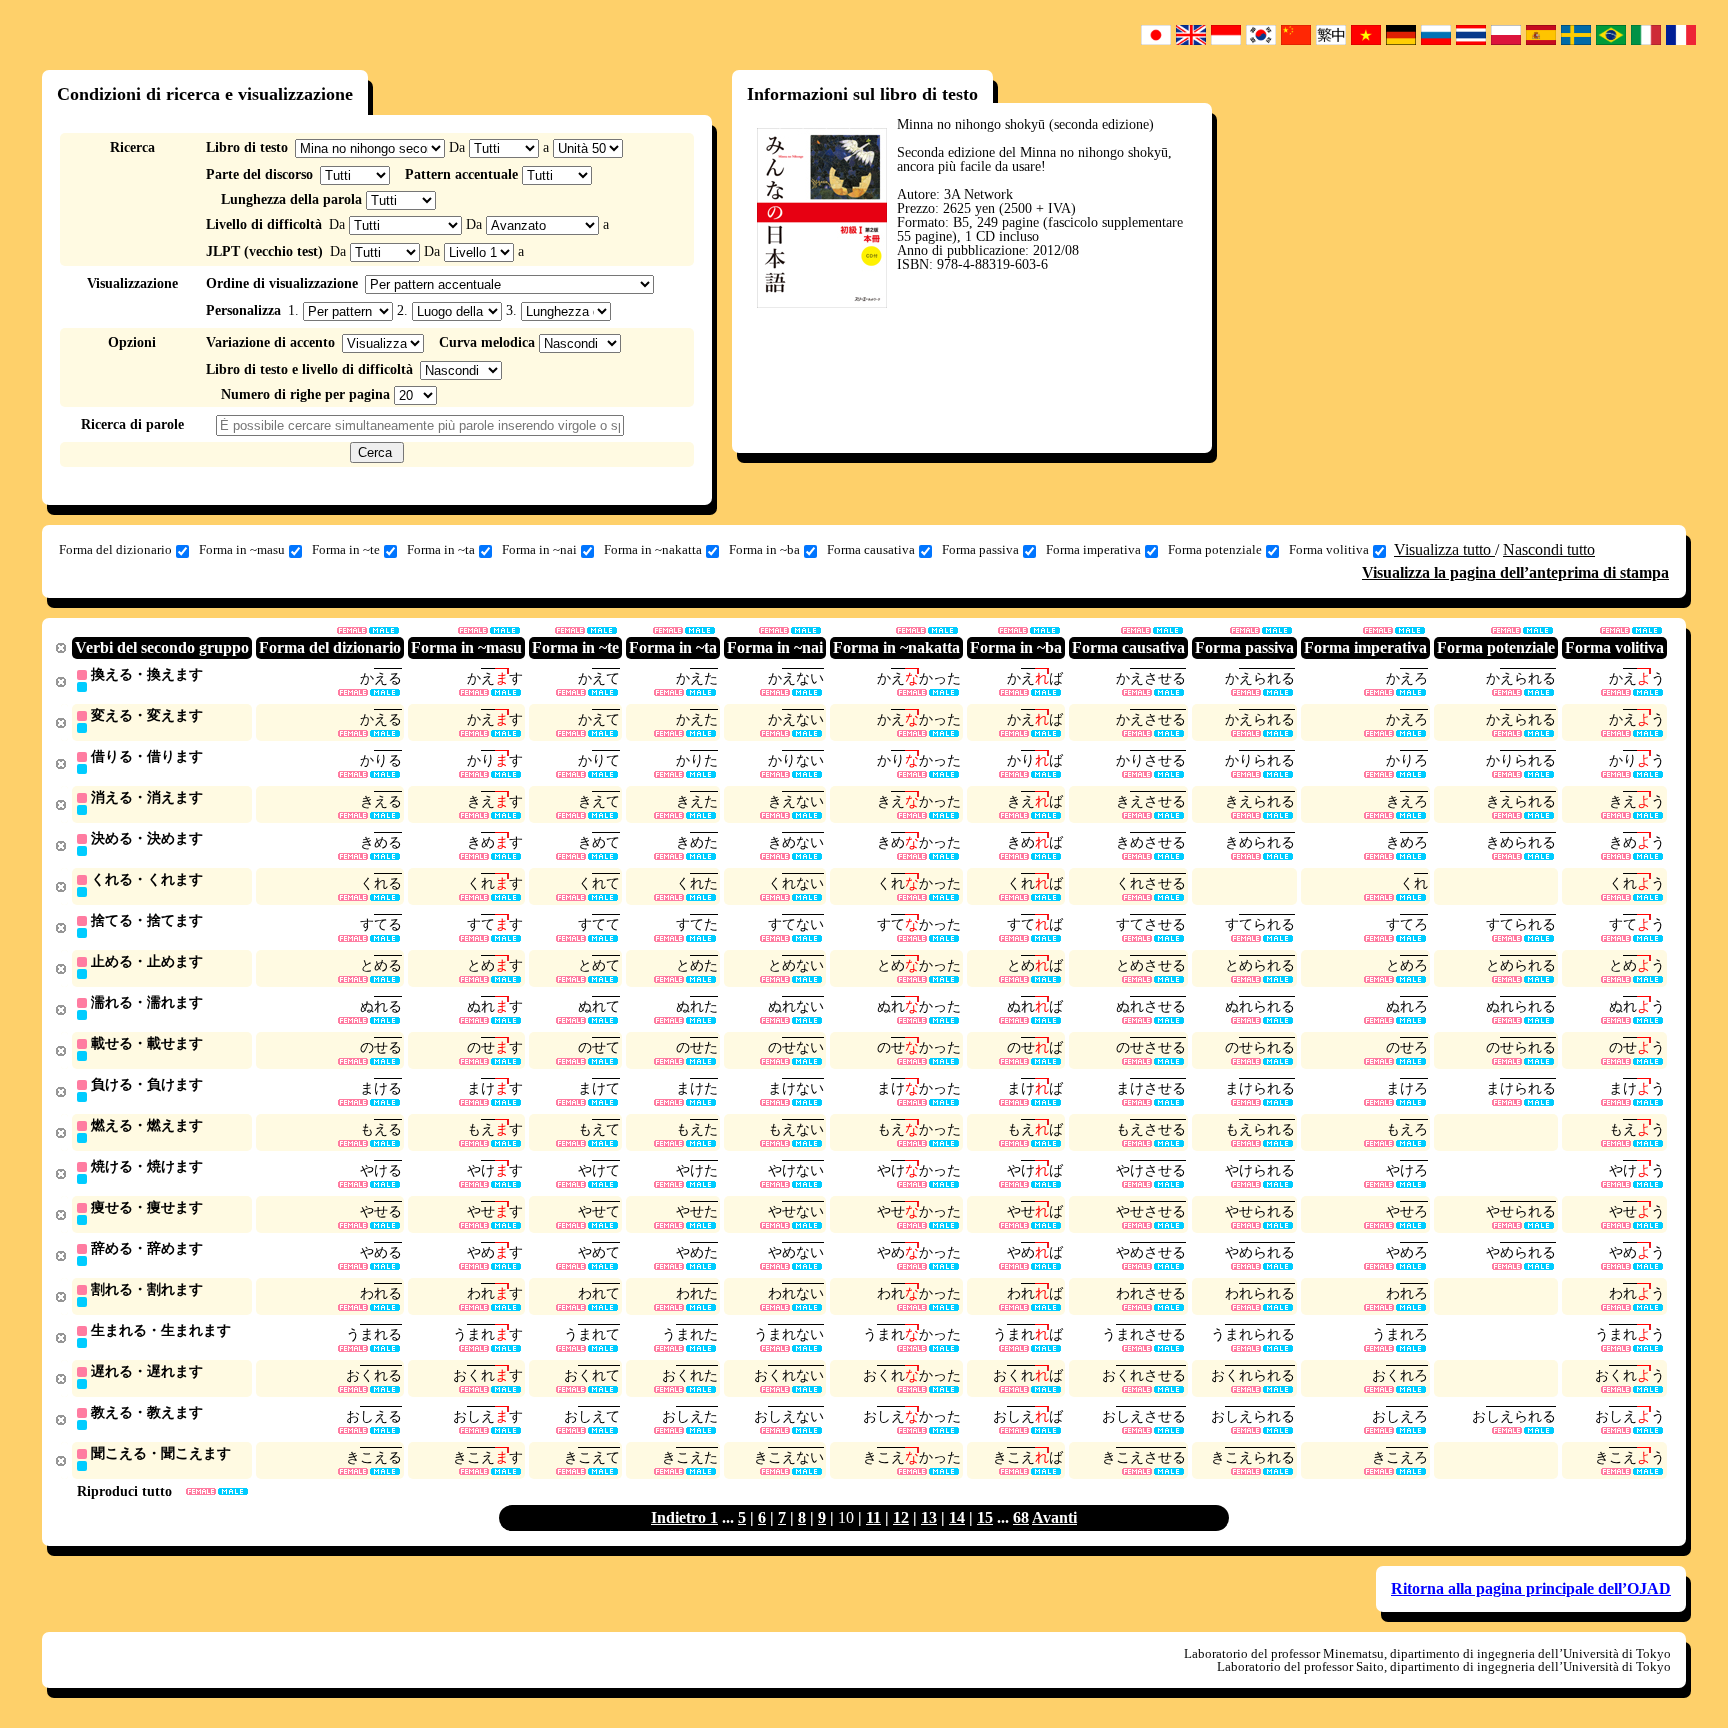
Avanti (1054, 1517)
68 (1021, 1517)
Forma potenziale (1215, 549)
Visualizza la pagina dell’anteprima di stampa (1515, 572)
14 (957, 1517)
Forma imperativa (1093, 549)
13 (929, 1517)
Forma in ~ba (764, 549)
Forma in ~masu (242, 549)
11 (873, 1517)
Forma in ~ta (441, 549)
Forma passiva (980, 549)
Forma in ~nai (539, 549)
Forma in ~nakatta (653, 549)
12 (901, 1517)
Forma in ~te (346, 549)
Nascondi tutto (1549, 549)
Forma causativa (871, 549)
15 (985, 1517)
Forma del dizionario (115, 549)
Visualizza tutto (1444, 549)
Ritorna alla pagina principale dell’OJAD (1531, 1588)
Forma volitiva (1329, 549)
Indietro (680, 1517)
